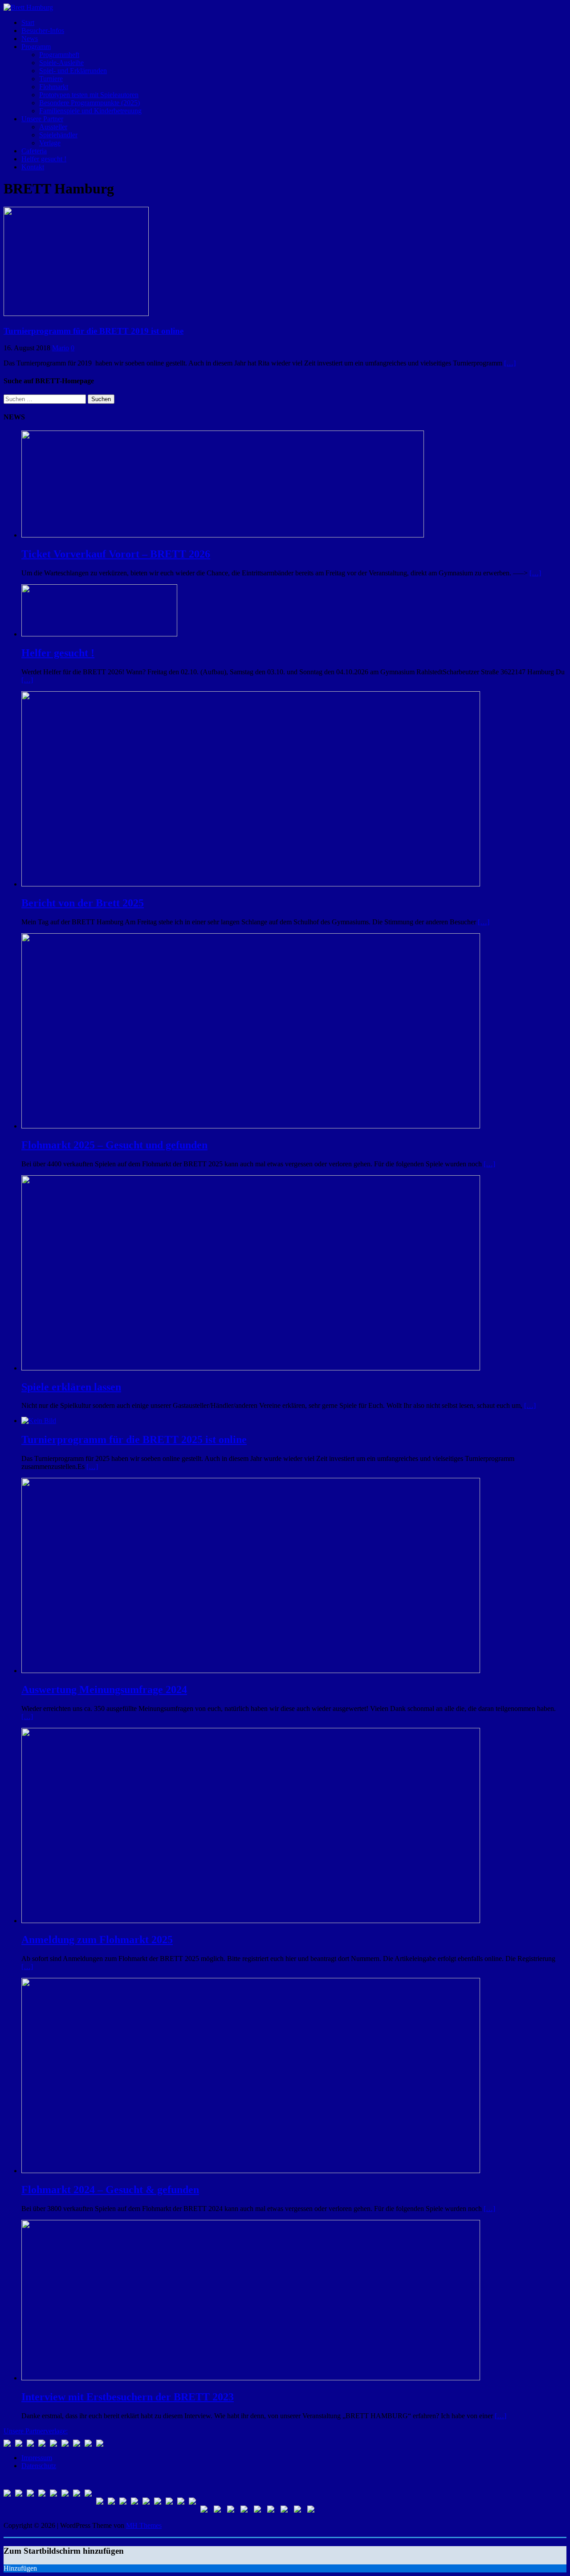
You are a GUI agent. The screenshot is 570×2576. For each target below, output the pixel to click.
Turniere (51, 79)
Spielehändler (58, 135)
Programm (36, 47)
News (30, 39)
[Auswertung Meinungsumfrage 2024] (251, 1671)
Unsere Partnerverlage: (36, 2431)
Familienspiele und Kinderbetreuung (90, 111)
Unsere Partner (42, 119)
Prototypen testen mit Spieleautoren (89, 95)
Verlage (50, 143)
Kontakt (33, 167)
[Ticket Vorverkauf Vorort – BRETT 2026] (223, 535)
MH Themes (144, 2525)
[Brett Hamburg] (28, 7)
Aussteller (53, 127)
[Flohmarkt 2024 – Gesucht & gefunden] (251, 2171)
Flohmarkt (54, 87)
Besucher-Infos (43, 31)
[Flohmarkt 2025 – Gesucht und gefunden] (251, 1126)
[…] (510, 363)
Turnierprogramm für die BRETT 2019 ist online (94, 331)
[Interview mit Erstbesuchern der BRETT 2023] (251, 2378)
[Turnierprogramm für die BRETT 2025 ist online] (39, 1421)
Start (28, 23)
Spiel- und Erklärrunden (73, 71)
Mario (61, 348)
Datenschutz (39, 2466)
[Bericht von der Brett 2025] (251, 884)
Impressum (37, 2458)
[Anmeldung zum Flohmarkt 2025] (251, 1921)
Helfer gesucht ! (44, 159)
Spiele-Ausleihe (61, 63)
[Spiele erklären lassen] (251, 1368)
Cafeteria (34, 151)
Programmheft (59, 55)
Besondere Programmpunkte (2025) (90, 103)
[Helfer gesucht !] (99, 634)
